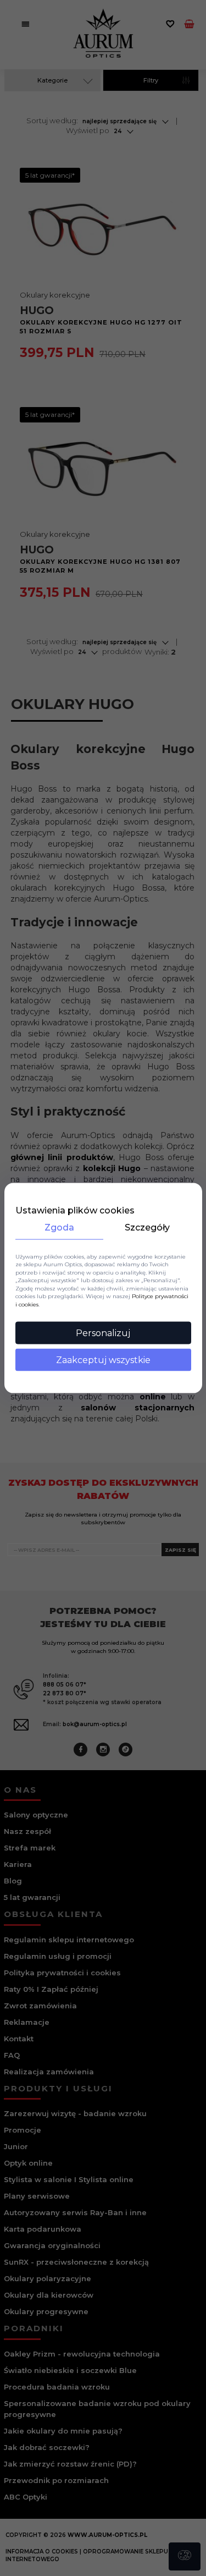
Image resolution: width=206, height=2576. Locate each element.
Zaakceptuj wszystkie (103, 1360)
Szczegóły (147, 1227)
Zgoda (59, 1227)
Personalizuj (103, 1333)
